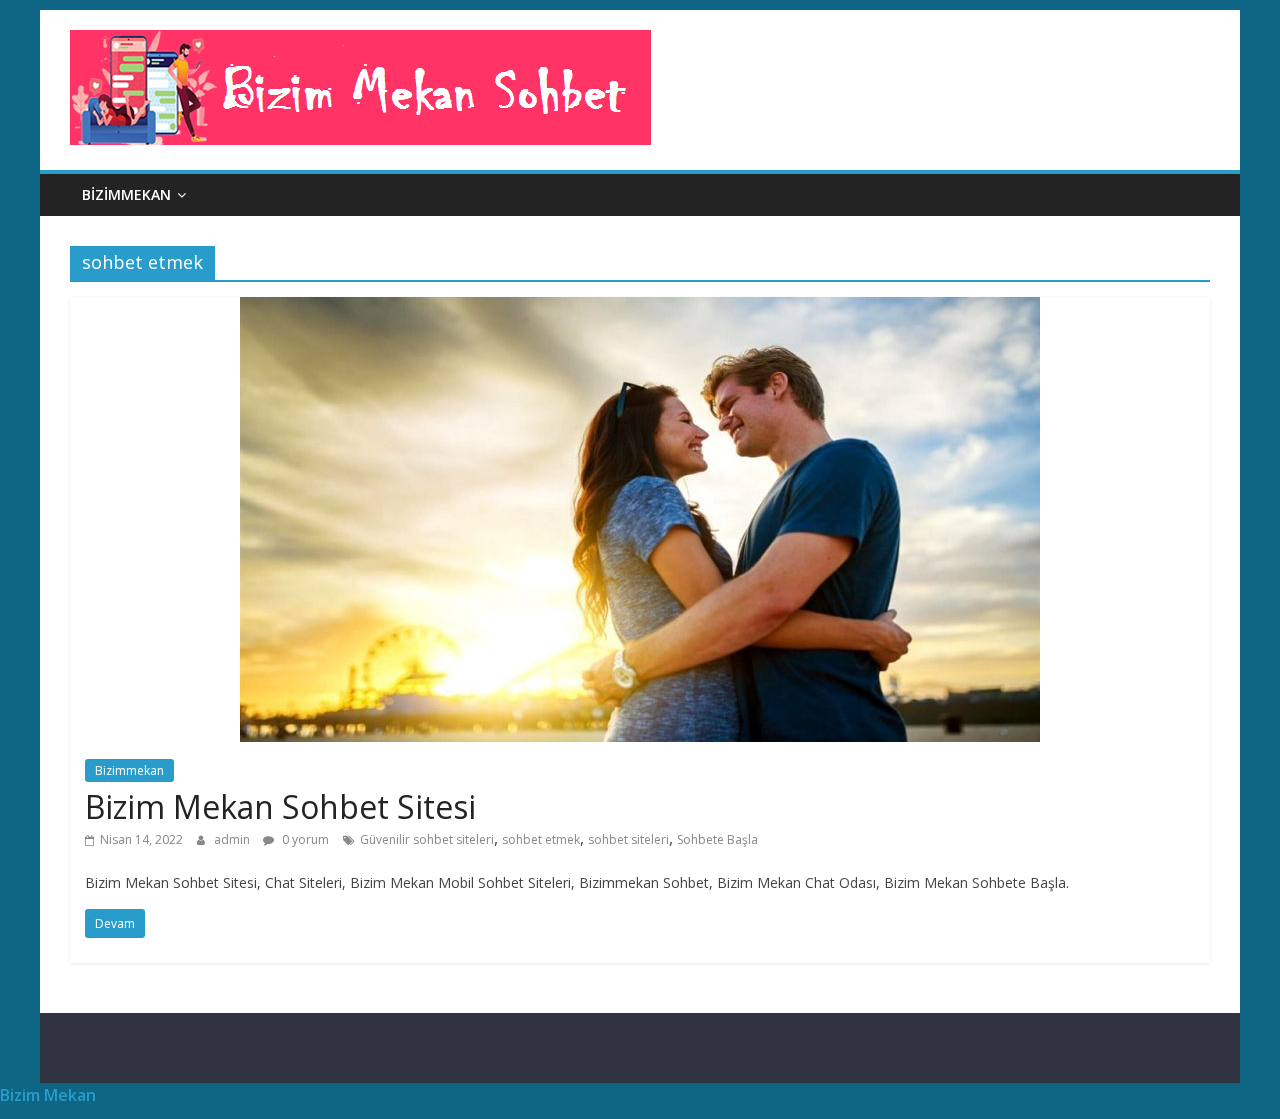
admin (233, 839)
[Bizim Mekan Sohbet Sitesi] (640, 309)
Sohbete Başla (717, 839)
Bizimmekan (126, 194)
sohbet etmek (541, 839)
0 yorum (304, 839)
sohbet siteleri (628, 839)
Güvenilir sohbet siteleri (427, 839)
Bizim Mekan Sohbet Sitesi (280, 806)
